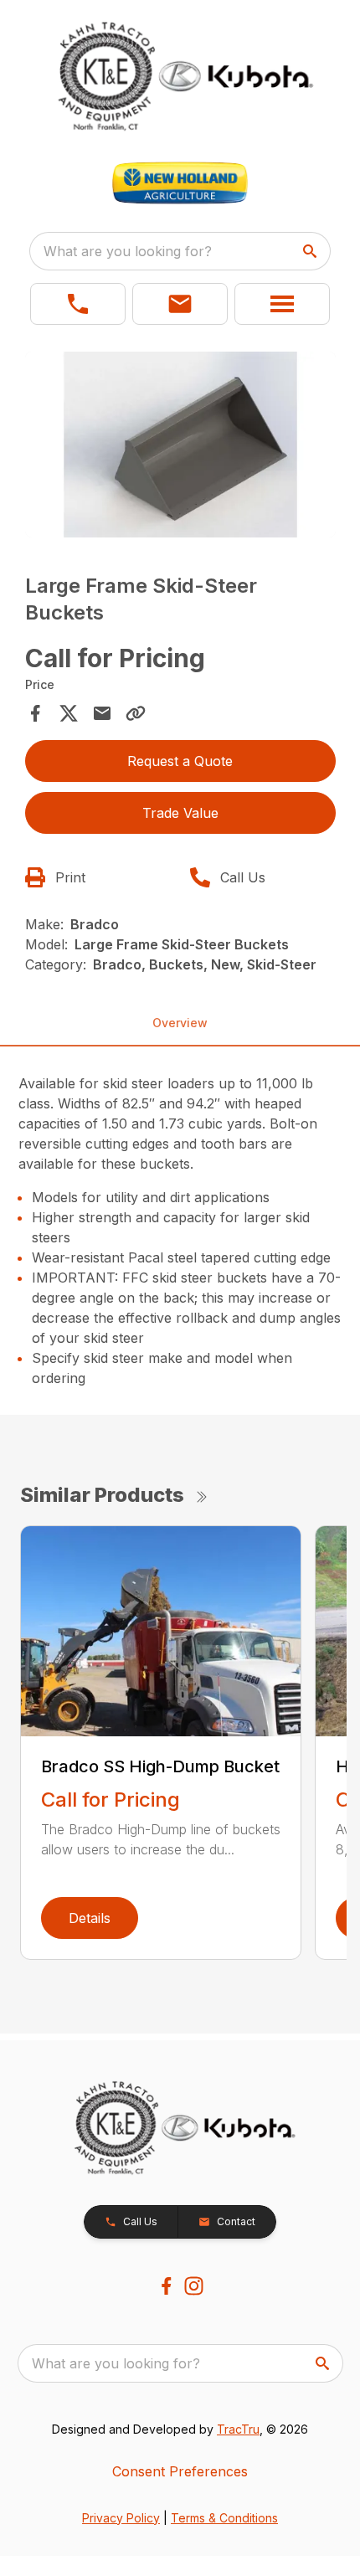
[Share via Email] (102, 713)
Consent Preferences (180, 2471)
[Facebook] (166, 2286)
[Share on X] (69, 713)
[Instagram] (194, 2286)
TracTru (238, 2429)
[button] (78, 304)
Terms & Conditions (224, 2518)
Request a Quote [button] (180, 761)
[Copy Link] (136, 713)
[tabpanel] (180, 447)
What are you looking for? (128, 251)
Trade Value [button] (180, 813)
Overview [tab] (180, 1023)
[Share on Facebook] (35, 713)
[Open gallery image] (180, 445)
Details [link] (90, 1918)
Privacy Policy (121, 2518)
